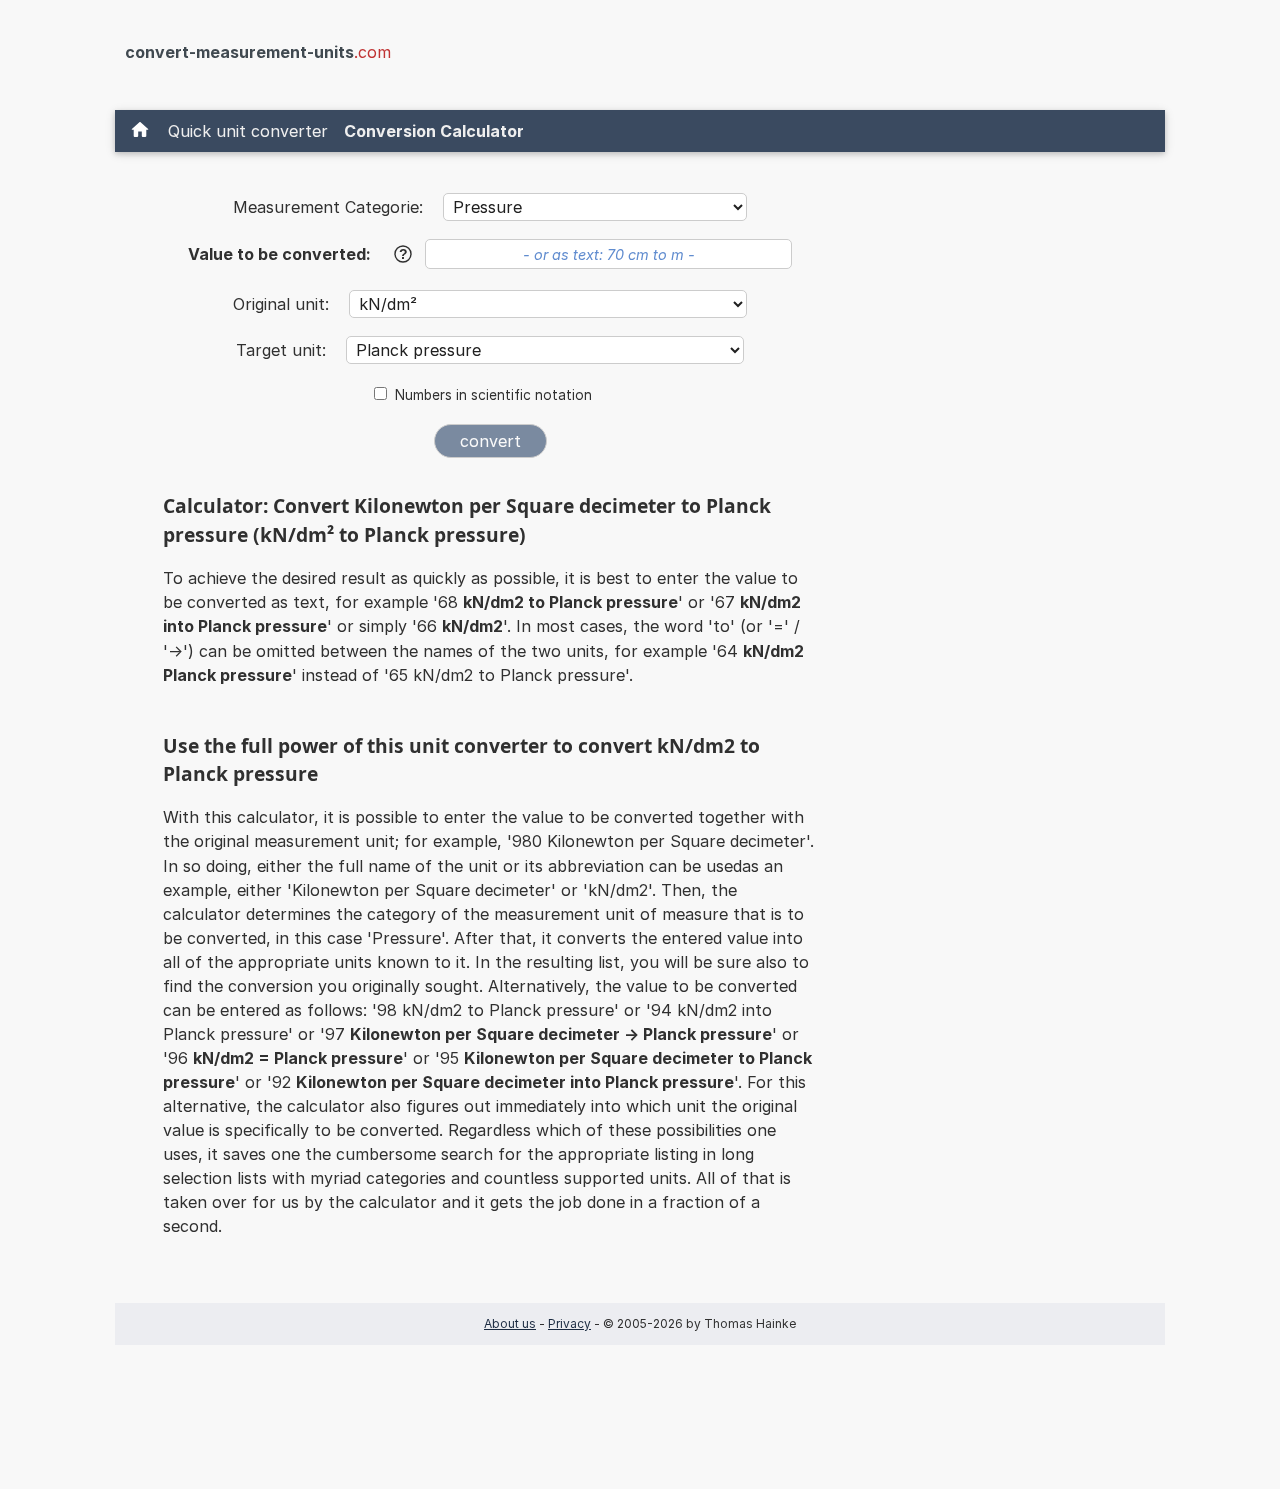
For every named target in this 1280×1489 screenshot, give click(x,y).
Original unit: (283, 304)
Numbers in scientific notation (493, 395)
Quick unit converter (248, 131)
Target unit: (283, 350)
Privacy (569, 1323)
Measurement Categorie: (328, 207)
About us (510, 1323)
